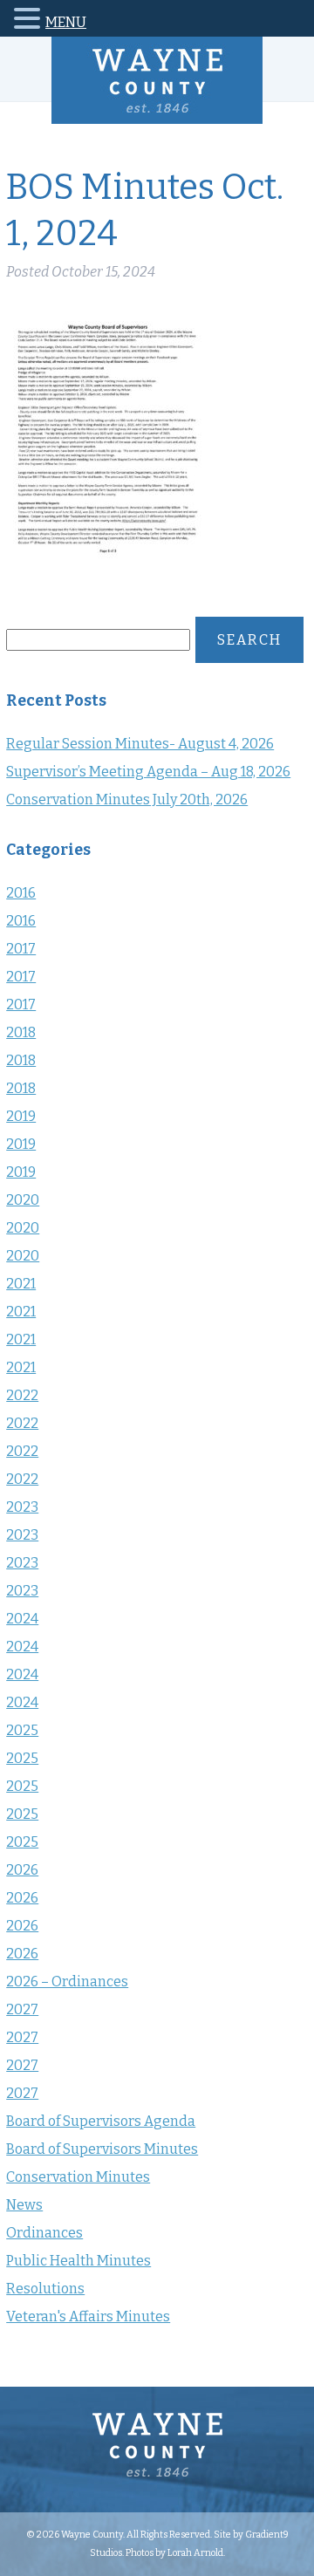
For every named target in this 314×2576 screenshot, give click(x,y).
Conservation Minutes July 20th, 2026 (127, 799)
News (24, 2205)
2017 (21, 949)
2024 (22, 1619)
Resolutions (45, 2289)
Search (249, 640)
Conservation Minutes (78, 2177)
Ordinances (44, 2233)
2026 (22, 1870)
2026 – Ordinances (67, 1982)
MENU (66, 22)
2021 (21, 1284)
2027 (22, 2009)
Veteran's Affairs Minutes (88, 2316)
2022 (22, 1395)
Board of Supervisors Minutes (102, 2149)
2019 (21, 1116)
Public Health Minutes (78, 2261)
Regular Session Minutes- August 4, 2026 (140, 744)
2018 (21, 1032)
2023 (22, 1507)
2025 (22, 1730)
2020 (23, 1200)
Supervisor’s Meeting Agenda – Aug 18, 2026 (148, 772)
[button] (30, 21)
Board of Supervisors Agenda (101, 2121)
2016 (21, 893)
